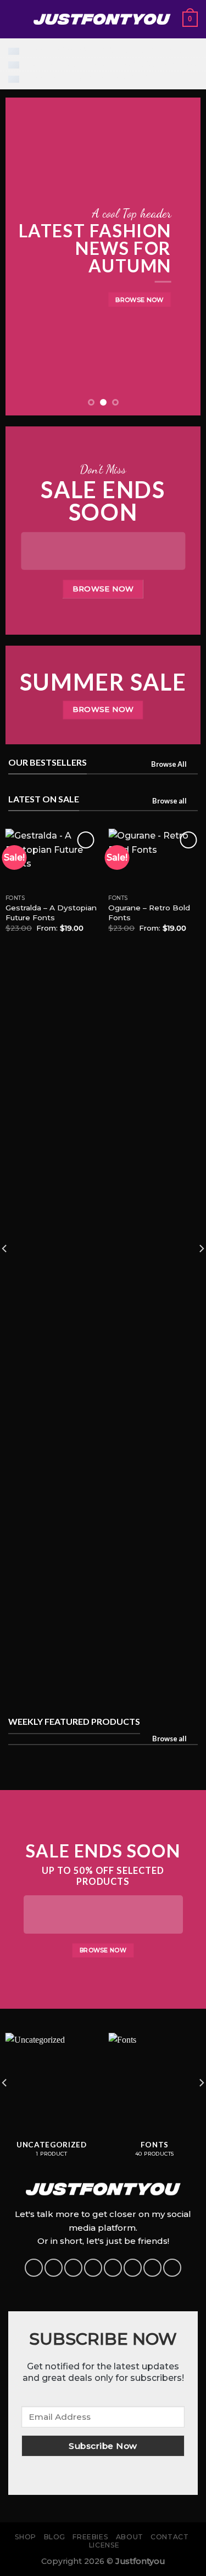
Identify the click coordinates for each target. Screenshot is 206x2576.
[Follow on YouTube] (152, 2268)
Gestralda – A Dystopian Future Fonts (51, 913)
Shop (26, 2537)
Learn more (160, 50)
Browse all (169, 801)
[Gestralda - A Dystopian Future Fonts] (52, 859)
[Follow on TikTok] (73, 2268)
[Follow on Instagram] (54, 2268)
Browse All (169, 764)
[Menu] (15, 19)
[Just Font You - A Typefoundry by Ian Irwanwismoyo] (102, 19)
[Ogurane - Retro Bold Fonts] (154, 859)
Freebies (90, 2537)
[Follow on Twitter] (93, 2268)
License (104, 2545)
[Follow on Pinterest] (133, 2268)
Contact (169, 2537)
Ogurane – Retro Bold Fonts (149, 913)
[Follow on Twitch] (172, 2268)
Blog (55, 2537)
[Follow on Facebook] (34, 2268)
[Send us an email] (113, 2268)
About (130, 2537)
